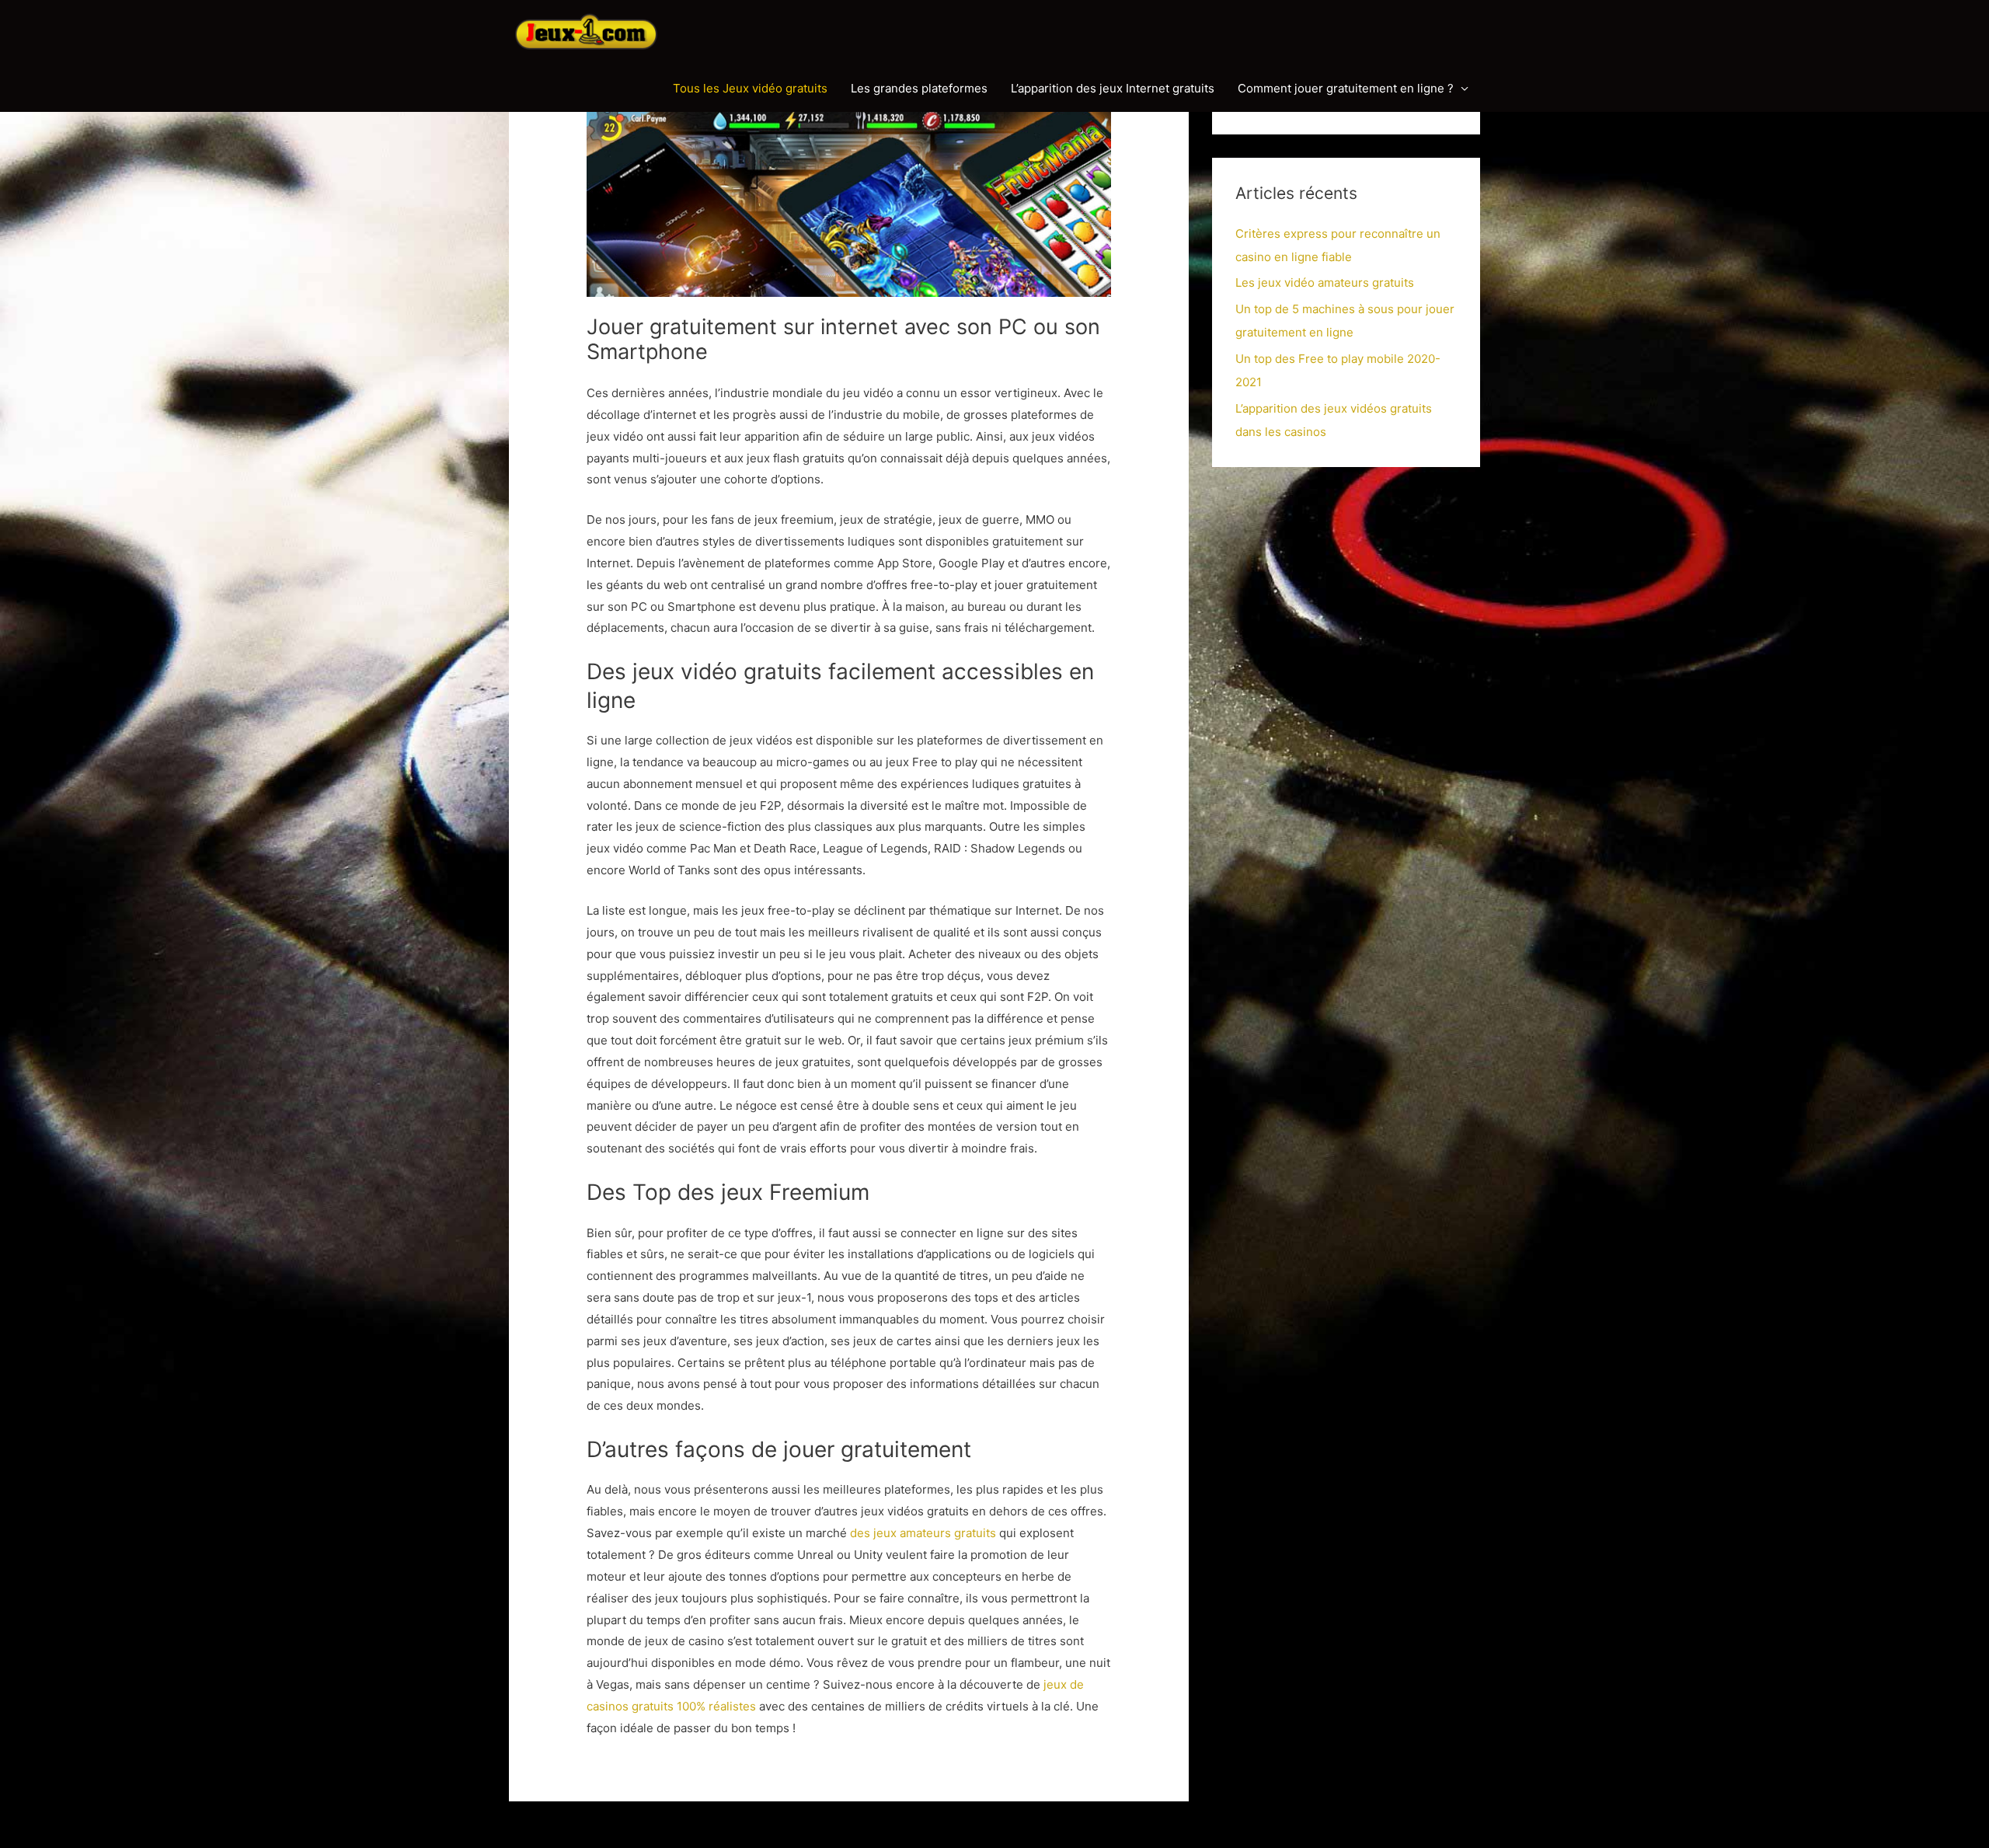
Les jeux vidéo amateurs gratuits (1325, 282)
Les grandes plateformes (919, 88)
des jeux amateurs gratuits (923, 1533)
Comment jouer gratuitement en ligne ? (1346, 88)
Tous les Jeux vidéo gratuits (750, 88)
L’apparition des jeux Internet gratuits (1113, 88)
